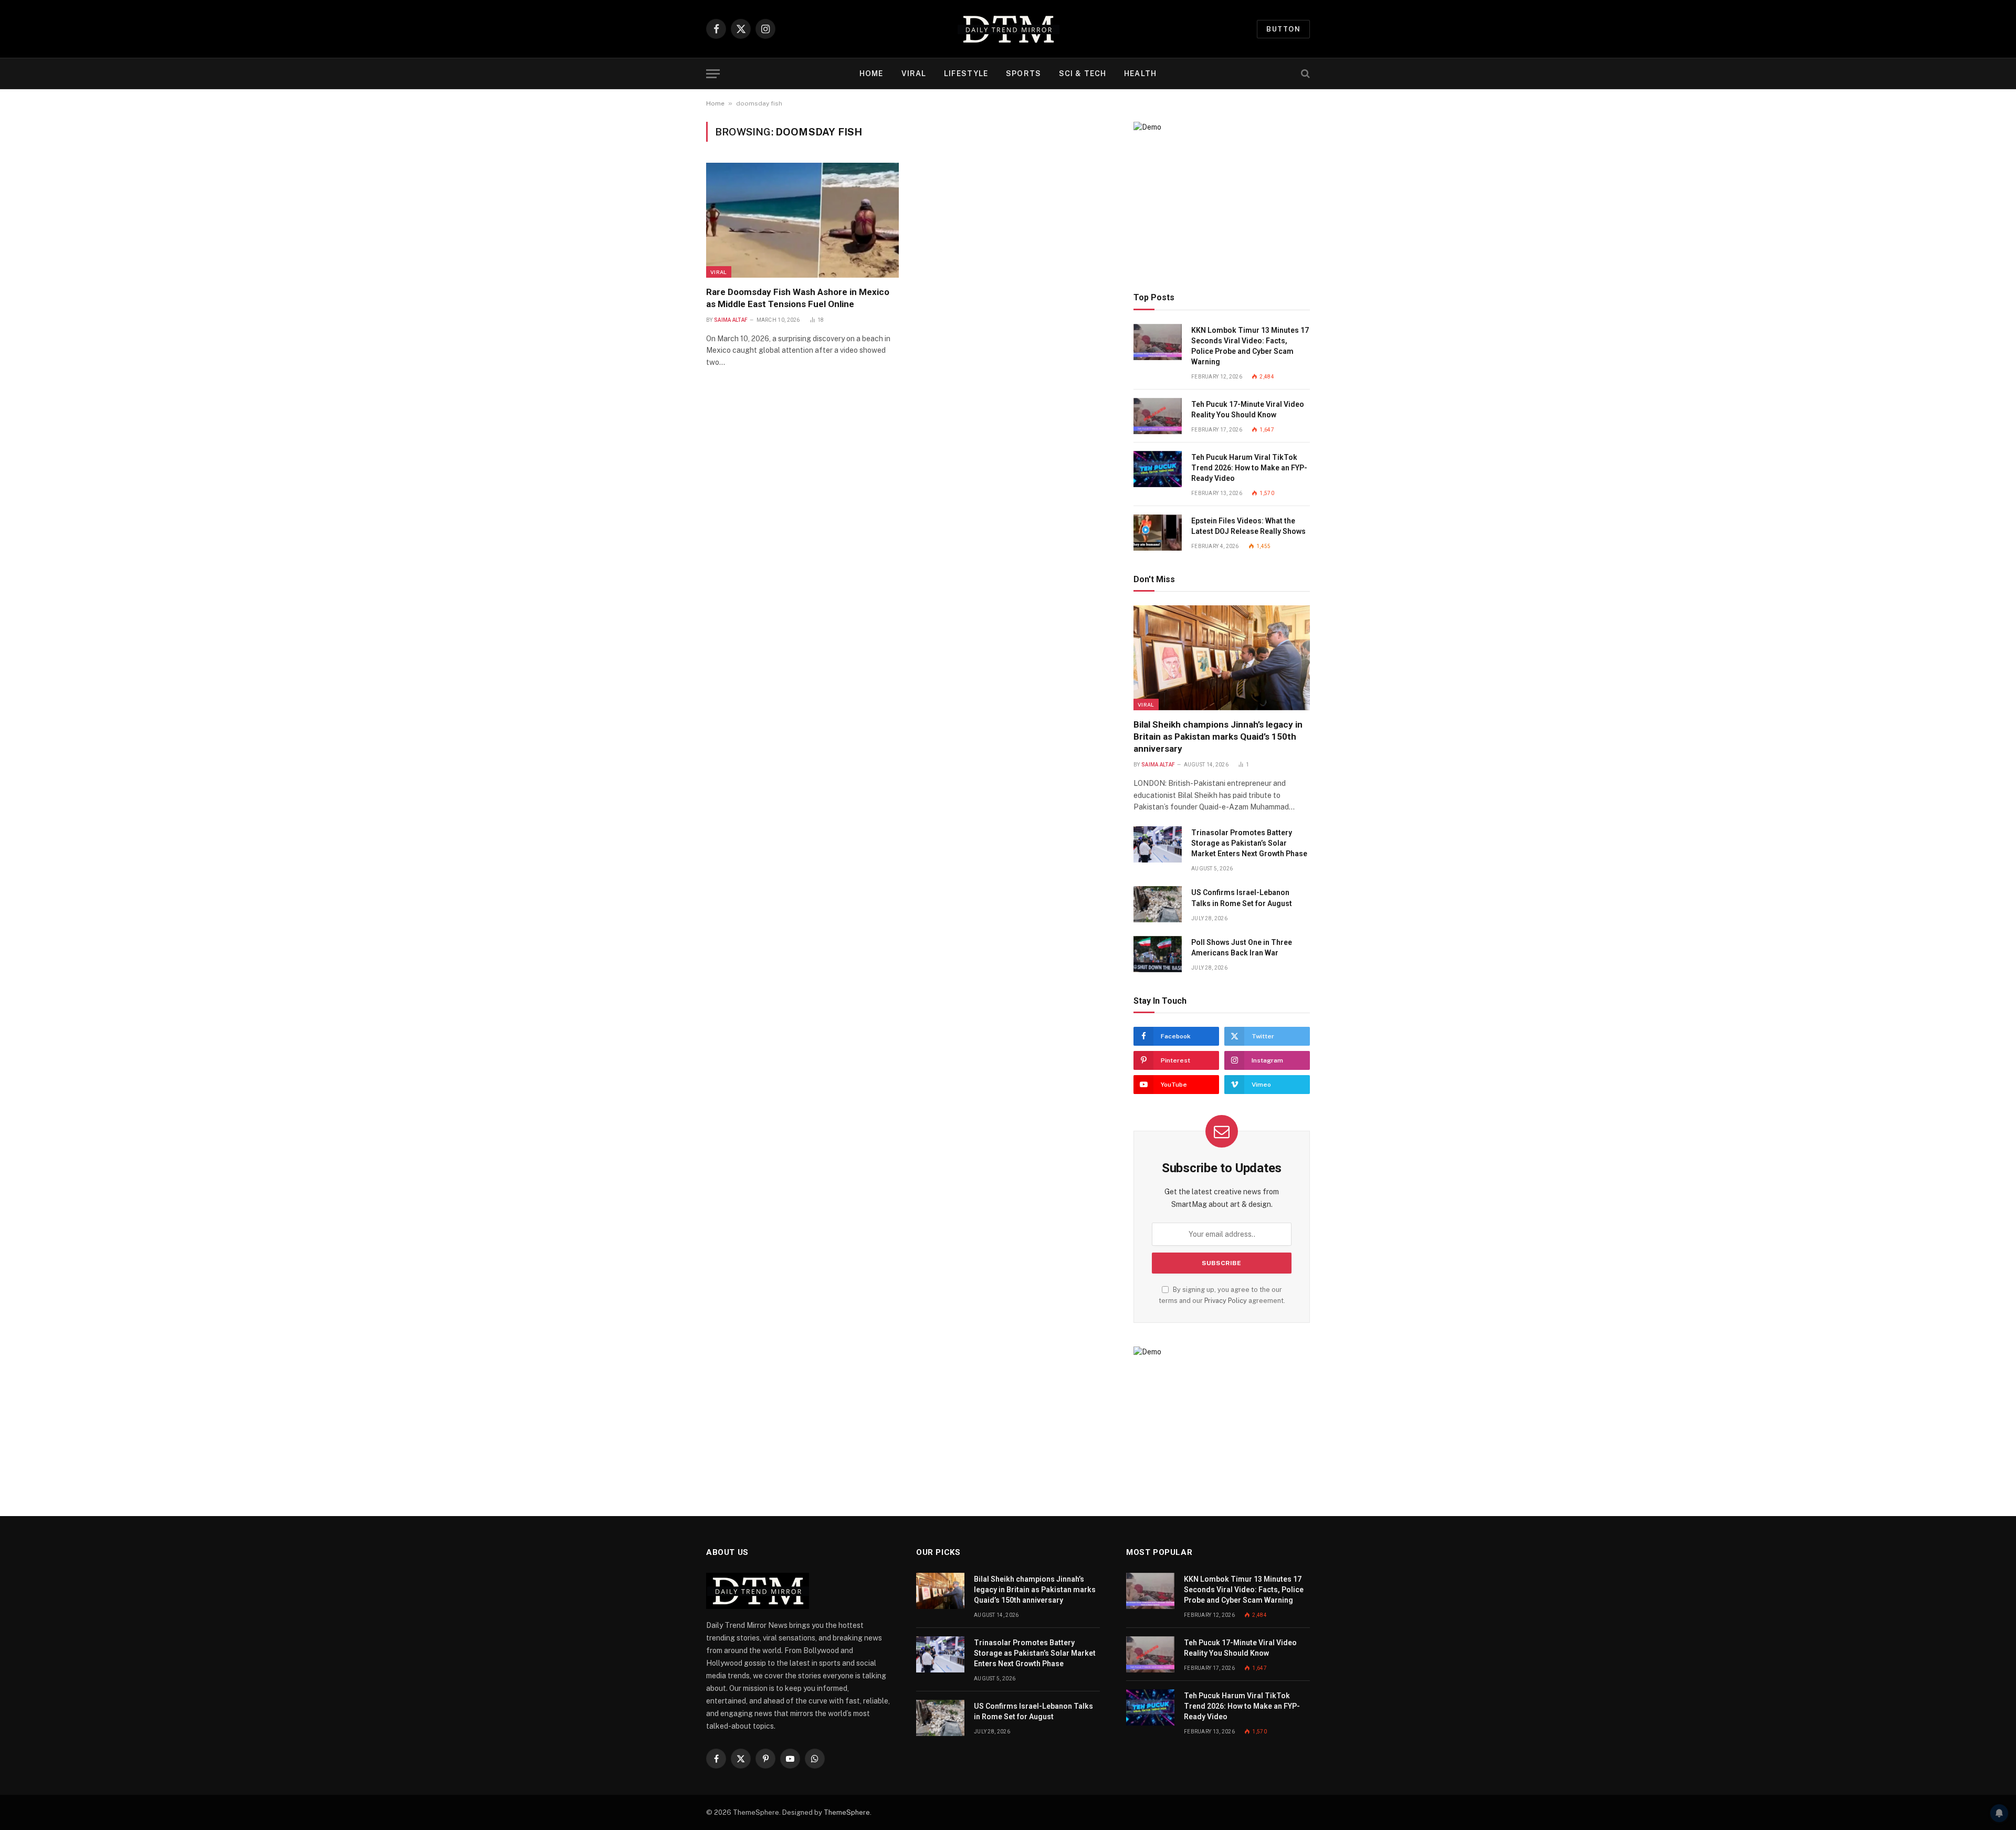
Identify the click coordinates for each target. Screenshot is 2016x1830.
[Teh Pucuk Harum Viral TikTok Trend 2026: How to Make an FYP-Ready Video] (1158, 469)
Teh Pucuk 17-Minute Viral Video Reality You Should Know (1248, 409)
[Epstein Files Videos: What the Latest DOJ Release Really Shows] (1158, 533)
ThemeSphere (847, 1812)
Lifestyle (966, 73)
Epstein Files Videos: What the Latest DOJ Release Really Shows (1248, 526)
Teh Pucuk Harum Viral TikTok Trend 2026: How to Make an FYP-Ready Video (1249, 468)
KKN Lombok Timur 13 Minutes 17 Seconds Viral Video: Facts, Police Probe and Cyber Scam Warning (1250, 346)
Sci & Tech (1083, 73)
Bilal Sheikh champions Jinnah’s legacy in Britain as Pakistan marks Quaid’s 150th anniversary (1218, 737)
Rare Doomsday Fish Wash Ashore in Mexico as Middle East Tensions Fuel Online (798, 298)
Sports (1023, 73)
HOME (871, 73)
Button (1283, 29)
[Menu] (713, 74)
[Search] (1304, 74)
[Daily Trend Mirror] (1008, 29)
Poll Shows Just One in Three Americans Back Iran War (1242, 948)
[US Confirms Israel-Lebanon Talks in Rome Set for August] (1158, 904)
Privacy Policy (1226, 1301)
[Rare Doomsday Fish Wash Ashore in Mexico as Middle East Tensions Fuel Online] (802, 220)
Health (1140, 73)
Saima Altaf (731, 320)
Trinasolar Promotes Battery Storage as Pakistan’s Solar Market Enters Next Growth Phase (1249, 843)
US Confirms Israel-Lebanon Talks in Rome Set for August (1242, 898)
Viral (914, 73)
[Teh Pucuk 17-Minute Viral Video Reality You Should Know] (1158, 416)
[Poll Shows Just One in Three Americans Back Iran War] (1158, 954)
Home (715, 103)
